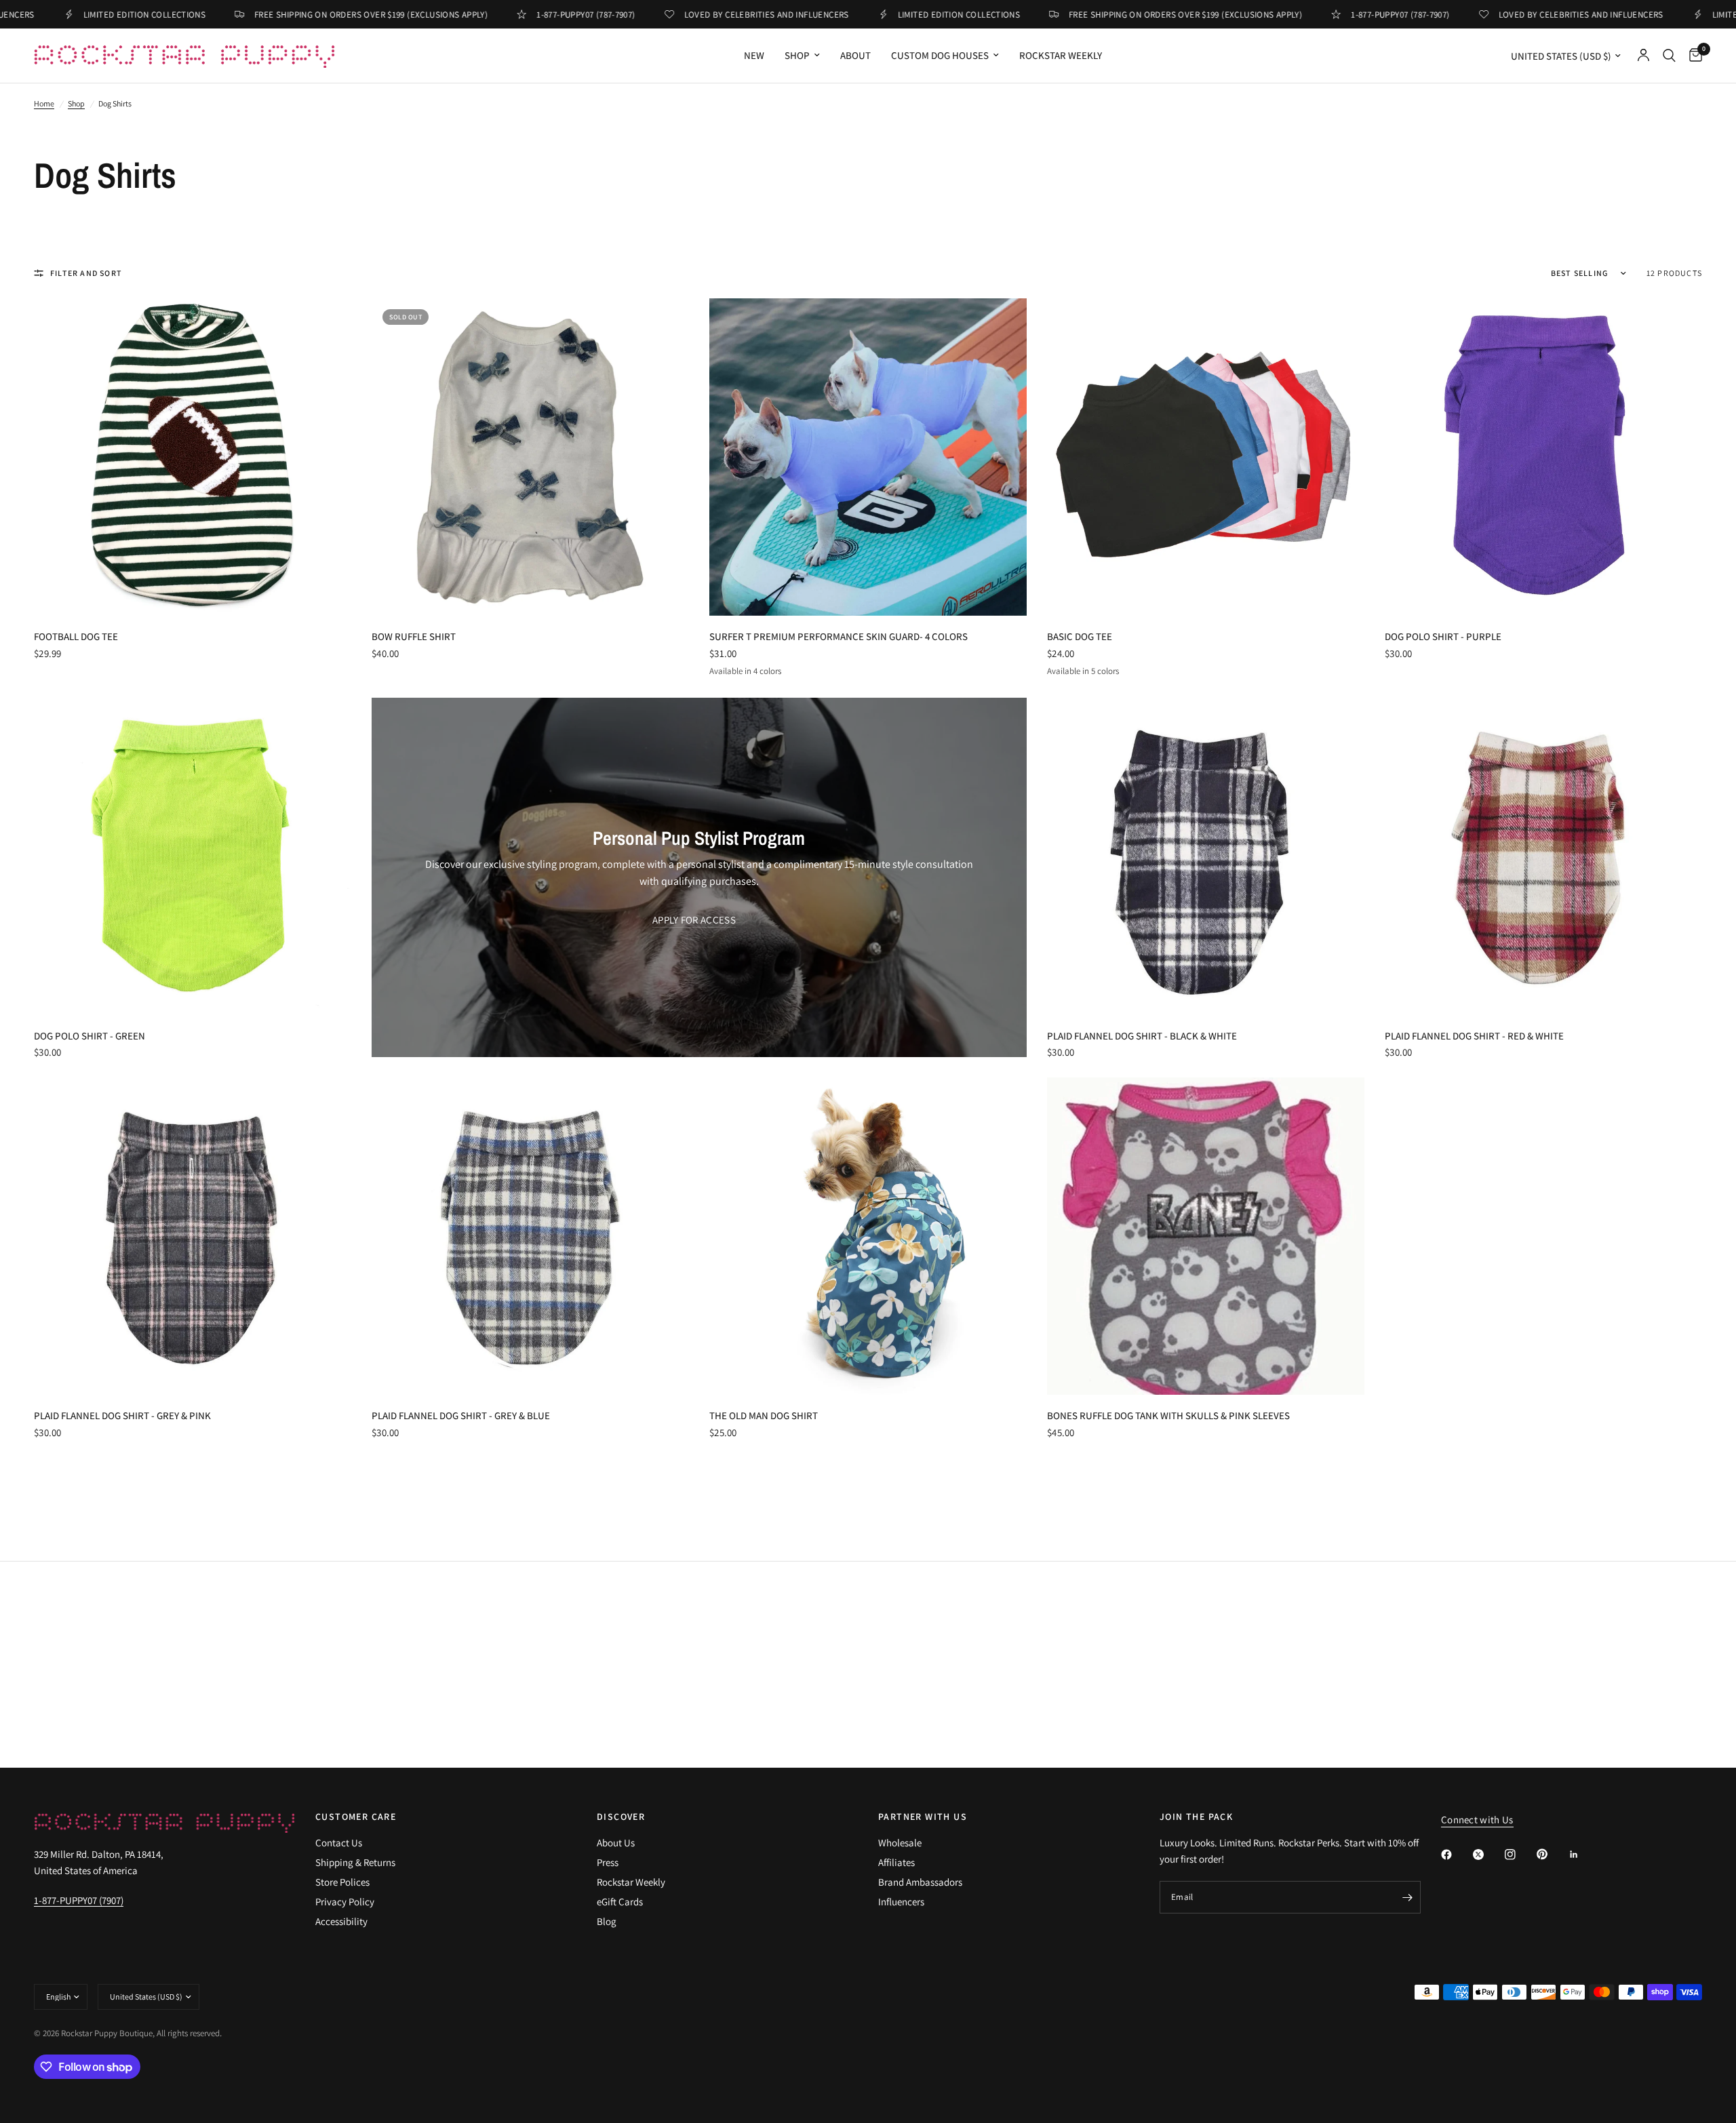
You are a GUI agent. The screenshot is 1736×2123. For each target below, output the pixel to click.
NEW (754, 55)
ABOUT (855, 55)
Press (608, 1862)
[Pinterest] (1552, 1854)
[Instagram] (1520, 1854)
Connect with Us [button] (1477, 1820)
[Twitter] (1488, 1854)
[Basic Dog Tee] (1206, 457)
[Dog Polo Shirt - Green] (193, 856)
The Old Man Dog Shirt (764, 1415)
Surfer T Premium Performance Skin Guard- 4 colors (839, 636)
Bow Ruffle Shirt (414, 636)
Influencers (901, 1902)
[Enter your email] (1407, 1897)
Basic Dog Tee (1080, 636)
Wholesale (900, 1843)
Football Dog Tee (76, 636)
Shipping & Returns (355, 1862)
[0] (1692, 56)
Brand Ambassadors (920, 1882)
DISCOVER (621, 1817)
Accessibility (341, 1921)
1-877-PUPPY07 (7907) (79, 1900)
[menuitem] (754, 56)
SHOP (797, 55)
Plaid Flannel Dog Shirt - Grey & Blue (461, 1415)
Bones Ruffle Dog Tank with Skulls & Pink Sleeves (1168, 1415)
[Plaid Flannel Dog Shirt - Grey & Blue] (530, 1236)
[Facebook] (1456, 1854)
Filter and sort (86, 273)
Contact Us (339, 1843)
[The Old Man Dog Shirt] (868, 1236)
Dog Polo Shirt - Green (90, 1036)
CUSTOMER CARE (356, 1817)
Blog (607, 1921)
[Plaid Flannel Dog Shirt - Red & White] (1543, 856)
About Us (616, 1843)
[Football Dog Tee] (193, 457)
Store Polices (342, 1882)
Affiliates (896, 1862)
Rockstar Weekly (1061, 55)
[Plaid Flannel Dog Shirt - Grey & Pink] (193, 1236)
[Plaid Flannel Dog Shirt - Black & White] (1206, 856)
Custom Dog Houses (940, 55)
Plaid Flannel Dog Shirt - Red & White (1474, 1036)
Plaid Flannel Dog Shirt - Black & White (1142, 1036)
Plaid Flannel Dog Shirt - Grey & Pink (122, 1415)
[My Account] (1643, 56)
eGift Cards (620, 1902)
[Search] (1669, 56)
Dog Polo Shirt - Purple (1443, 636)
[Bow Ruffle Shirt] (530, 457)
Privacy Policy (345, 1902)
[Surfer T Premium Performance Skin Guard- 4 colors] (868, 457)
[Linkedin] (1583, 1854)
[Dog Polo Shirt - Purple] (1543, 457)
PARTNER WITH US (923, 1817)
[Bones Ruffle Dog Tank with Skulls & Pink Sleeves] (1206, 1236)
